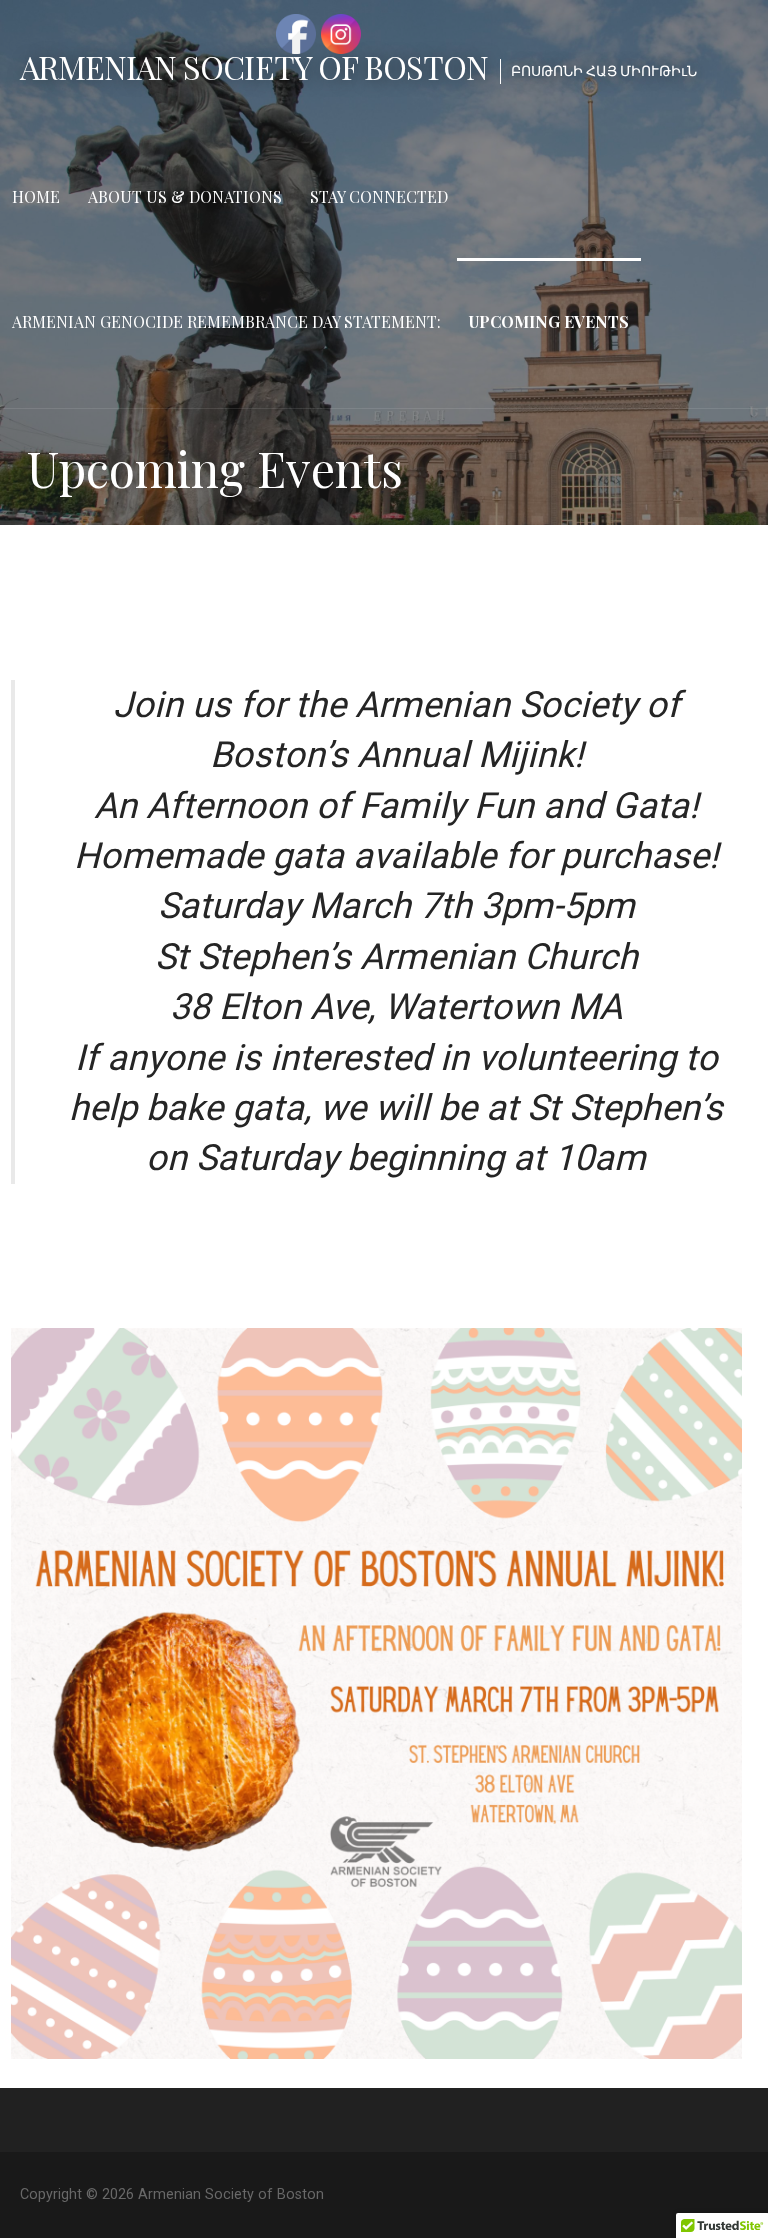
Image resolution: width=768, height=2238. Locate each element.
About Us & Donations (185, 196)
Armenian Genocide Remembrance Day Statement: (226, 321)
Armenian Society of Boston (254, 66)
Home (36, 196)
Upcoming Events (549, 321)
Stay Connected (379, 196)
